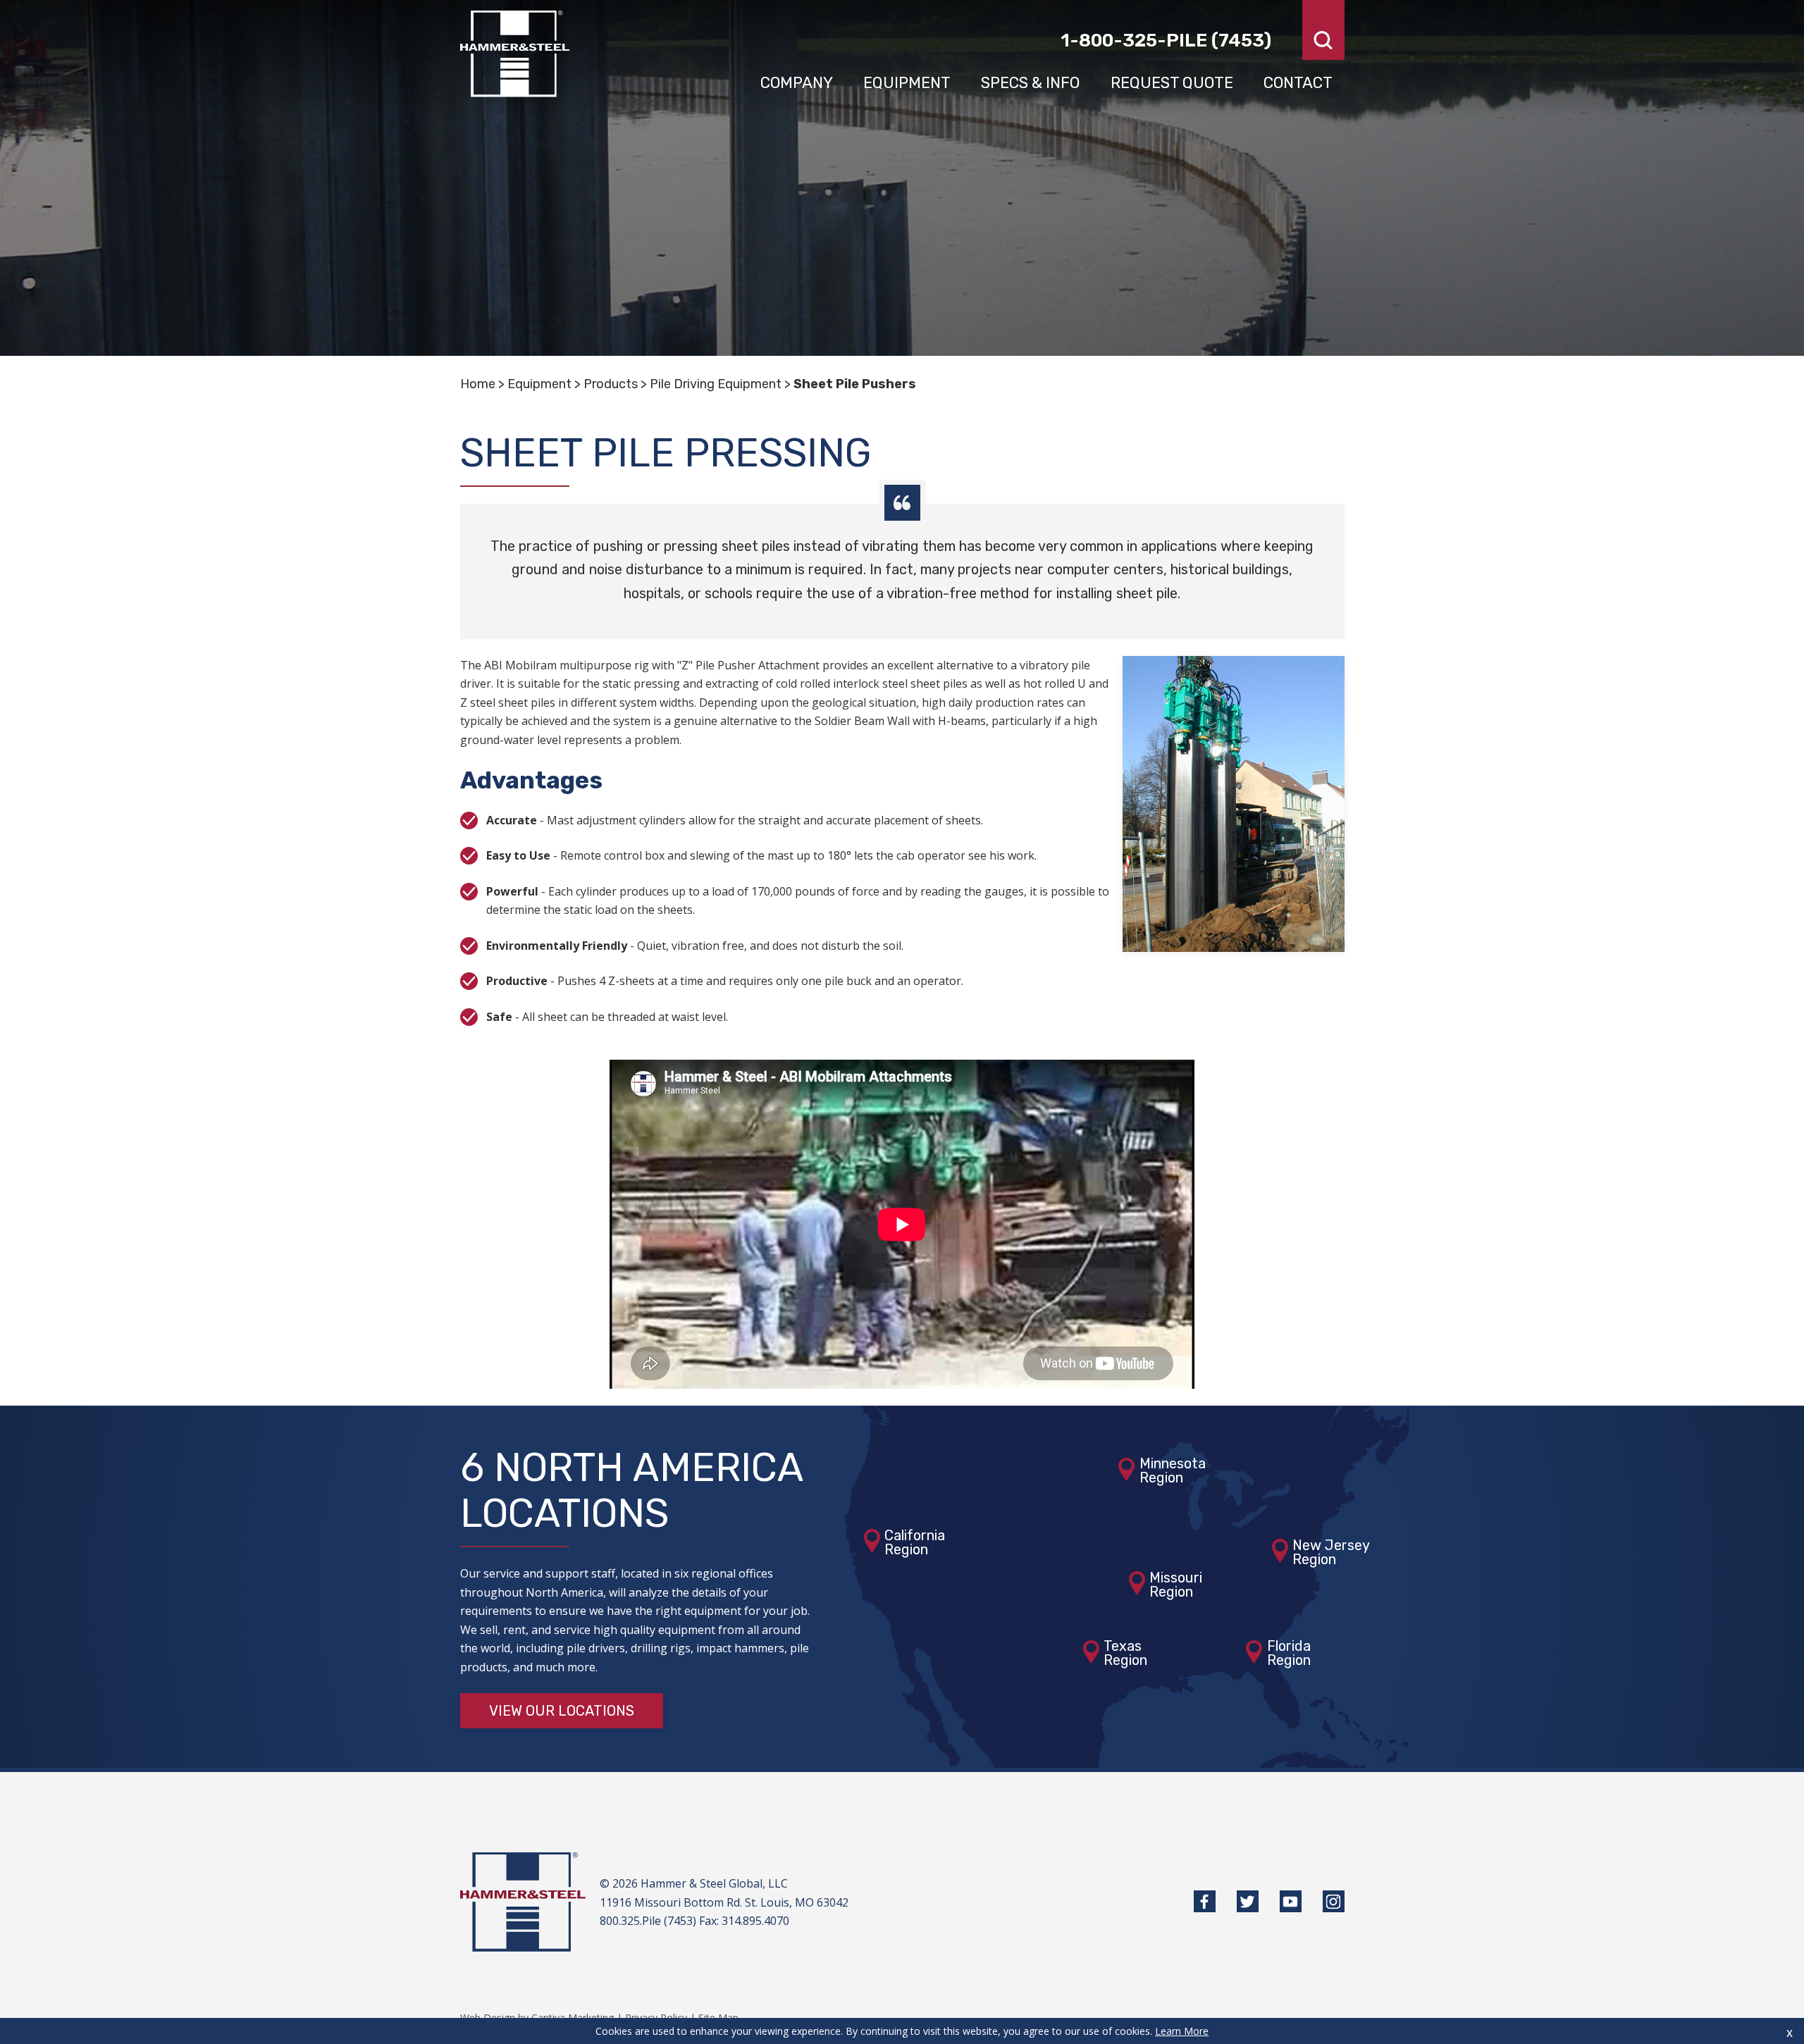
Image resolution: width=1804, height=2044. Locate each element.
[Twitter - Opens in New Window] (1248, 1901)
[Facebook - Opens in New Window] (1205, 1901)
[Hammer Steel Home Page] (515, 54)
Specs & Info (1030, 83)
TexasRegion (1125, 1653)
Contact (1298, 83)
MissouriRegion (1176, 1585)
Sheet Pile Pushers (855, 384)
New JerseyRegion (1331, 1552)
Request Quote (1172, 83)
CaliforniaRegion (915, 1542)
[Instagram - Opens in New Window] (1334, 1901)
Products (611, 384)
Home (478, 384)
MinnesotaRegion (1173, 1470)
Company (797, 83)
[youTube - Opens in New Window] (1291, 1901)
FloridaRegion (1289, 1653)
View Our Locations (562, 1711)
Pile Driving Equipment (716, 384)
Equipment (907, 83)
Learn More (1182, 2031)
